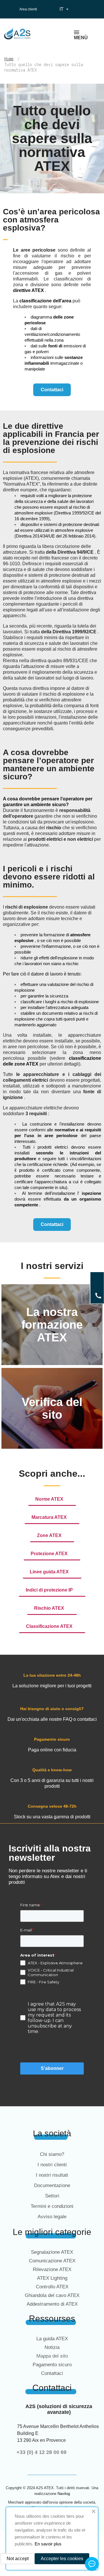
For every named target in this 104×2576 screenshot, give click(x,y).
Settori (52, 2196)
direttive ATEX (28, 290)
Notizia (52, 2347)
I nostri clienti (52, 2165)
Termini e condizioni (52, 2206)
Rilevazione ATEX (52, 2269)
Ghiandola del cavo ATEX (52, 2295)
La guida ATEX (52, 2339)
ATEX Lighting (52, 2278)
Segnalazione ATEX (52, 2252)
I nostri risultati (52, 2175)
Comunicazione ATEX (52, 2261)
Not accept (18, 2559)
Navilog (64, 2494)
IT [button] (65, 9)
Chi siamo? (52, 2154)
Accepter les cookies (62, 2559)
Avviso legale (52, 2217)
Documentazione (52, 2185)
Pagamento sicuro (52, 2365)
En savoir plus (48, 2544)
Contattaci (52, 2373)
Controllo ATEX (52, 2287)
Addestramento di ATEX (52, 2304)
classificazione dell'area (45, 301)
